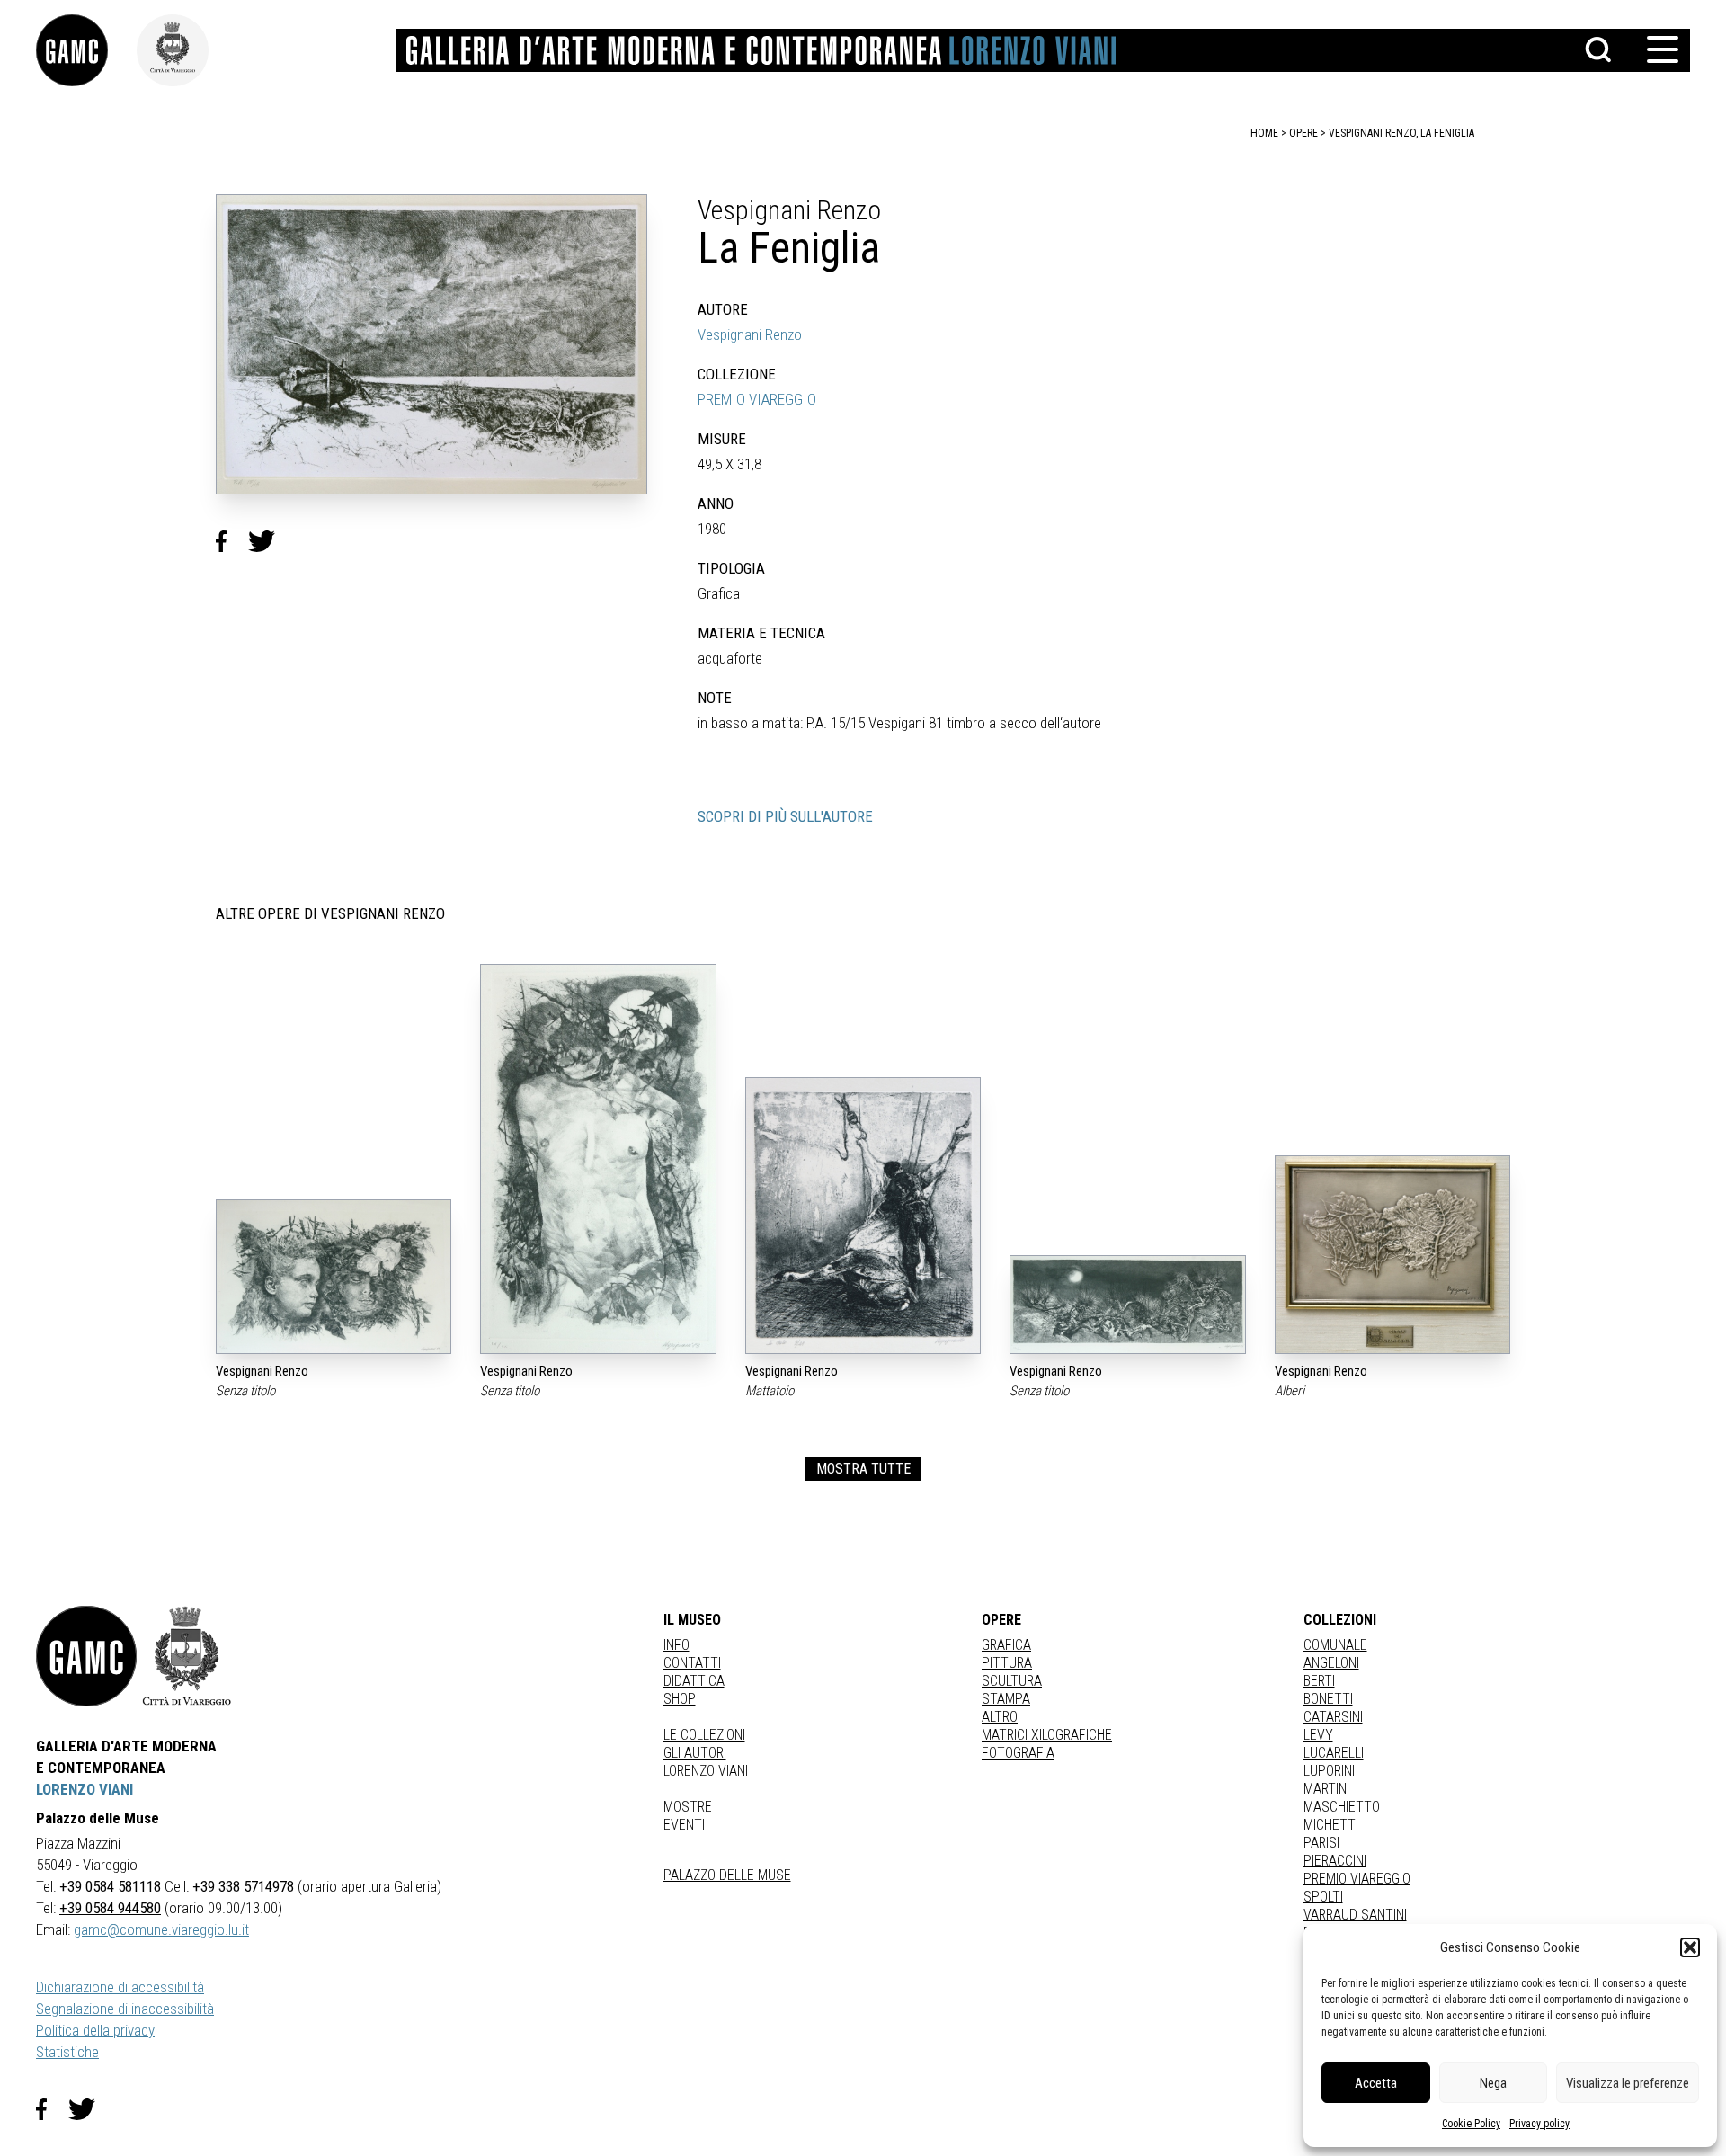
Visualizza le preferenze (1628, 2083)
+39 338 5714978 (243, 1886)
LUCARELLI (1334, 1753)
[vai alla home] (86, 1656)
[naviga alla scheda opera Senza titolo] (334, 1277)
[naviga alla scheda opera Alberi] (1392, 1255)
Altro (1000, 1717)
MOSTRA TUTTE (863, 1469)
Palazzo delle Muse (727, 1875)
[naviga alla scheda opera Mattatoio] (863, 1216)
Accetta (1376, 2083)
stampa (1006, 1699)
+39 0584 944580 (110, 1908)
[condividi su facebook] (232, 541)
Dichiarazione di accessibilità (120, 1987)
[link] (86, 50)
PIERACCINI (1335, 1861)
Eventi (684, 1825)
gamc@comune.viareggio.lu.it (161, 1929)
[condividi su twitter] (269, 541)
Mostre (688, 1807)
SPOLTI (1323, 1897)
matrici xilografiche (1047, 1735)
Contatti (692, 1663)
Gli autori (695, 1753)
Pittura (1007, 1663)
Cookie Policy (1471, 2124)
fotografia (1018, 1753)
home (1264, 133)
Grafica (1006, 1645)
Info (676, 1645)
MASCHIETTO (1342, 1807)
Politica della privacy (95, 2030)
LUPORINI (1329, 1771)
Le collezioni (704, 1735)
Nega (1493, 2083)
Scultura (1012, 1681)
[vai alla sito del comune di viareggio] (187, 1656)
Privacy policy (1539, 2124)
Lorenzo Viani (706, 1771)
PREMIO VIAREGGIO (757, 399)
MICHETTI (1331, 1825)
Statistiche (67, 2052)
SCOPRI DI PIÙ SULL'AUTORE (785, 816)
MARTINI (1326, 1789)
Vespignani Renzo (750, 334)
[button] (1690, 1947)
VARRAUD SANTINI (1355, 1915)
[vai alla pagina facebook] (52, 2109)
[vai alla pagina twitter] (89, 2109)
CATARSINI (1333, 1717)
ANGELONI (1331, 1663)
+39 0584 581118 (110, 1886)
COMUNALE (1335, 1645)
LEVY (1318, 1735)
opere (1303, 133)
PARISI (1321, 1843)
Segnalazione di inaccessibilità (125, 2009)
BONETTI (1328, 1699)
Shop (680, 1699)
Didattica (694, 1681)
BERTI (1319, 1681)
